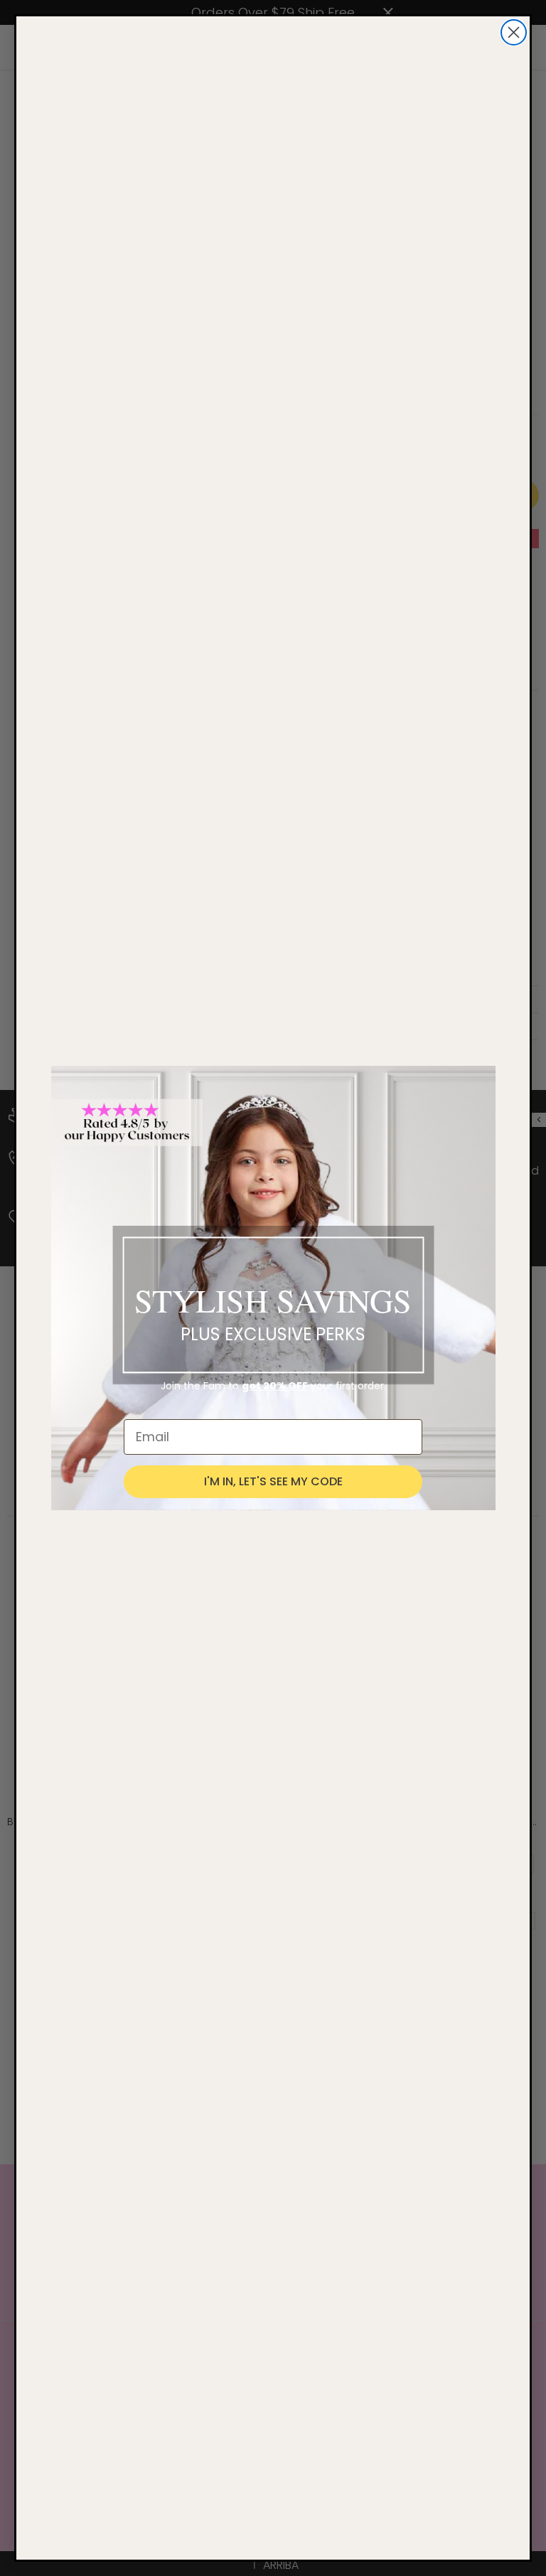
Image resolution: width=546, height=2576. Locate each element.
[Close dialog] (514, 32)
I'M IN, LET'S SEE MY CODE (273, 1481)
